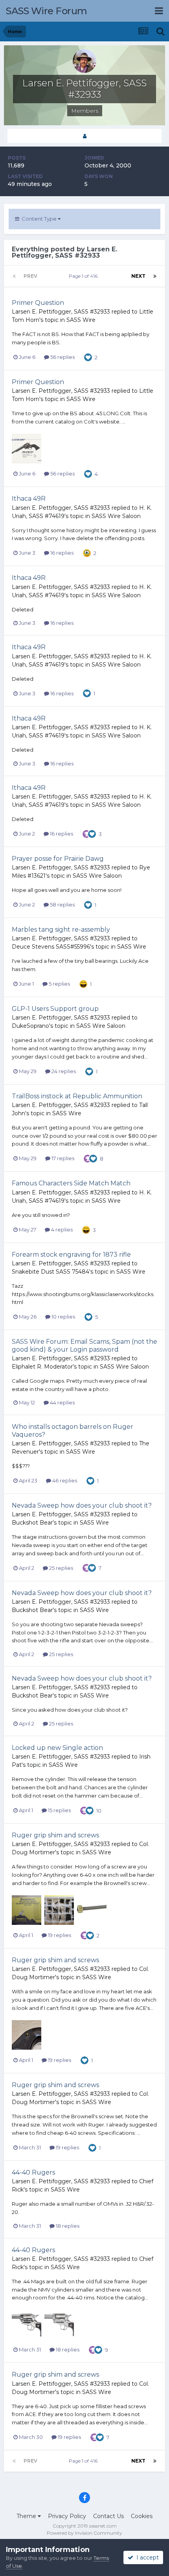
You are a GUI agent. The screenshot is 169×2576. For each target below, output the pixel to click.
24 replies (63, 1071)
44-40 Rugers (33, 2172)
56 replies (62, 357)
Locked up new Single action (57, 1748)
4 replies (61, 1229)
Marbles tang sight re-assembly (61, 930)
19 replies (59, 1935)
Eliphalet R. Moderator (42, 1367)
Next (138, 276)
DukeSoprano (30, 1026)
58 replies (62, 904)
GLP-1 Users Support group (55, 1009)
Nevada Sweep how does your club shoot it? (82, 1505)
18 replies (67, 2226)
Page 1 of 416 (84, 276)
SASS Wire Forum (47, 11)
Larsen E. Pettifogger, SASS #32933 (61, 312)
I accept (146, 2557)
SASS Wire (81, 320)
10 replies (63, 1317)
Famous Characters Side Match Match (71, 1183)
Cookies (142, 2516)
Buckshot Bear (32, 1523)
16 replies (61, 553)
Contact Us (108, 2516)
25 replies (61, 1568)
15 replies (59, 1810)
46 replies (64, 1480)
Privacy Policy (67, 2516)
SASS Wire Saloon (116, 516)
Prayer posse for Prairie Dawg (58, 859)
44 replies (62, 1402)
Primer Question (38, 303)
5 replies (59, 984)
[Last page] (155, 276)
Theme (27, 2516)
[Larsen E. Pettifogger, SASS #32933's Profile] (84, 136)
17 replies (62, 1158)
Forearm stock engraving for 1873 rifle (71, 1255)
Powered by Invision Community (84, 2533)
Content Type (39, 219)
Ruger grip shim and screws (55, 1835)
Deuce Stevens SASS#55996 (51, 947)
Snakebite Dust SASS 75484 (51, 1272)
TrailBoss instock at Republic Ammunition (77, 1096)
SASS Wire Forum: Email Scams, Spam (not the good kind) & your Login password (84, 1345)
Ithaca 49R (29, 499)
